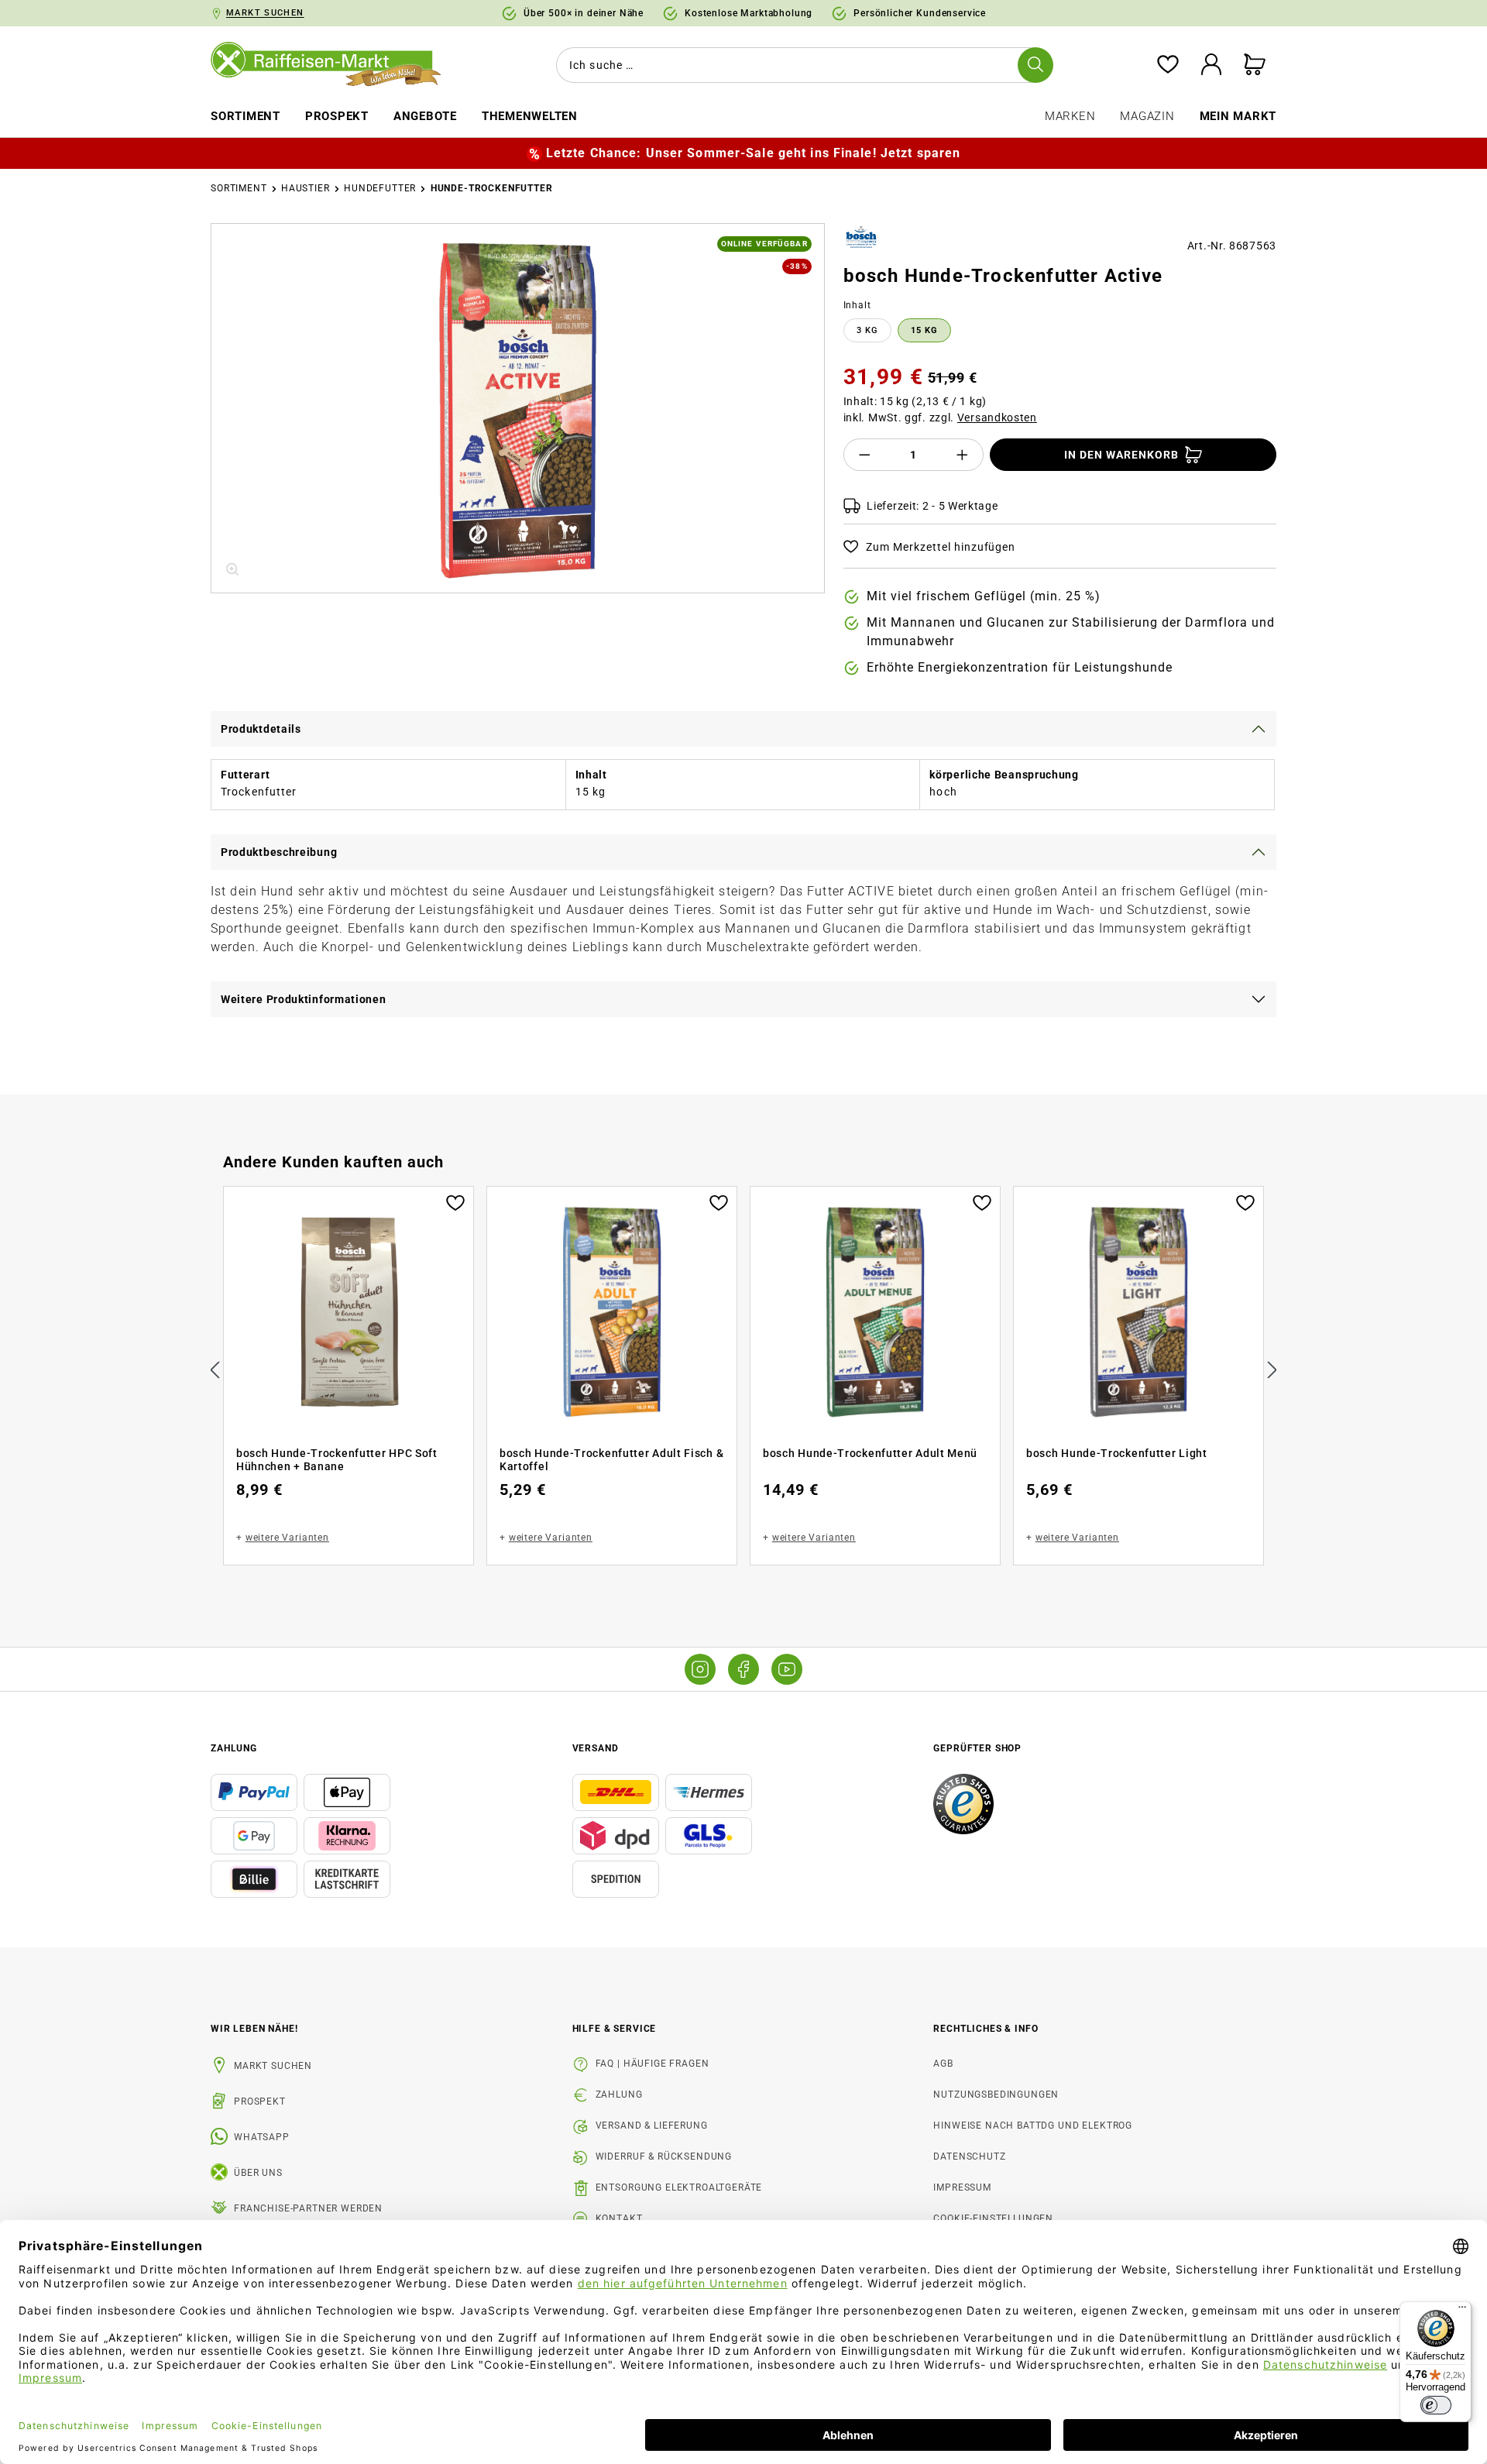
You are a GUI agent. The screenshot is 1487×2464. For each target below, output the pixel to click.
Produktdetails (261, 729)
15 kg (924, 330)
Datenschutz (969, 2156)
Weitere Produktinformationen (304, 999)
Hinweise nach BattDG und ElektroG (1033, 2126)
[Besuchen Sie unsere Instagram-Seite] (700, 1669)
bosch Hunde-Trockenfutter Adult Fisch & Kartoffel (611, 1460)
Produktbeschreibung (279, 852)
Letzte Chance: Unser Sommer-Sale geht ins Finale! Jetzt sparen (753, 153)
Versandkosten (997, 418)
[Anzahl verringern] (864, 455)
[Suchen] (1035, 65)
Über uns (258, 2173)
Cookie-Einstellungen (993, 2218)
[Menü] (1462, 2311)
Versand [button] (596, 1748)
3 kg (867, 330)
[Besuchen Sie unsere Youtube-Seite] (787, 1669)
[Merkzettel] (1168, 65)
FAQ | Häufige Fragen (652, 2064)
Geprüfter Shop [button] (977, 1748)
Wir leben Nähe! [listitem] (254, 2029)
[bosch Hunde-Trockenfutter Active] (518, 408)
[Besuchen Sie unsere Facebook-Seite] (743, 1669)
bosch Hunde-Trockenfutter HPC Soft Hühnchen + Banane (337, 1460)
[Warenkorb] (1255, 65)
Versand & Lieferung (652, 2126)
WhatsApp (262, 2137)
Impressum (962, 2187)
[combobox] (802, 65)
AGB (943, 2064)
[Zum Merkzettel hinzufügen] (455, 1201)
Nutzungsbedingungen (996, 2095)
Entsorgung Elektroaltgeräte (679, 2187)
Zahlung (619, 2095)
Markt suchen (273, 2066)
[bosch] (862, 239)
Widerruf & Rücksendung (664, 2156)
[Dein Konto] (1211, 65)
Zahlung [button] (234, 1748)
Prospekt (260, 2101)
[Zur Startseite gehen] (337, 65)
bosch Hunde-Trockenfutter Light (1117, 1453)
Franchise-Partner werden (308, 2208)
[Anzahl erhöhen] (963, 455)
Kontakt (619, 2218)
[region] (518, 408)
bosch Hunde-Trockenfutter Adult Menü (870, 1453)
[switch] (1436, 2405)
